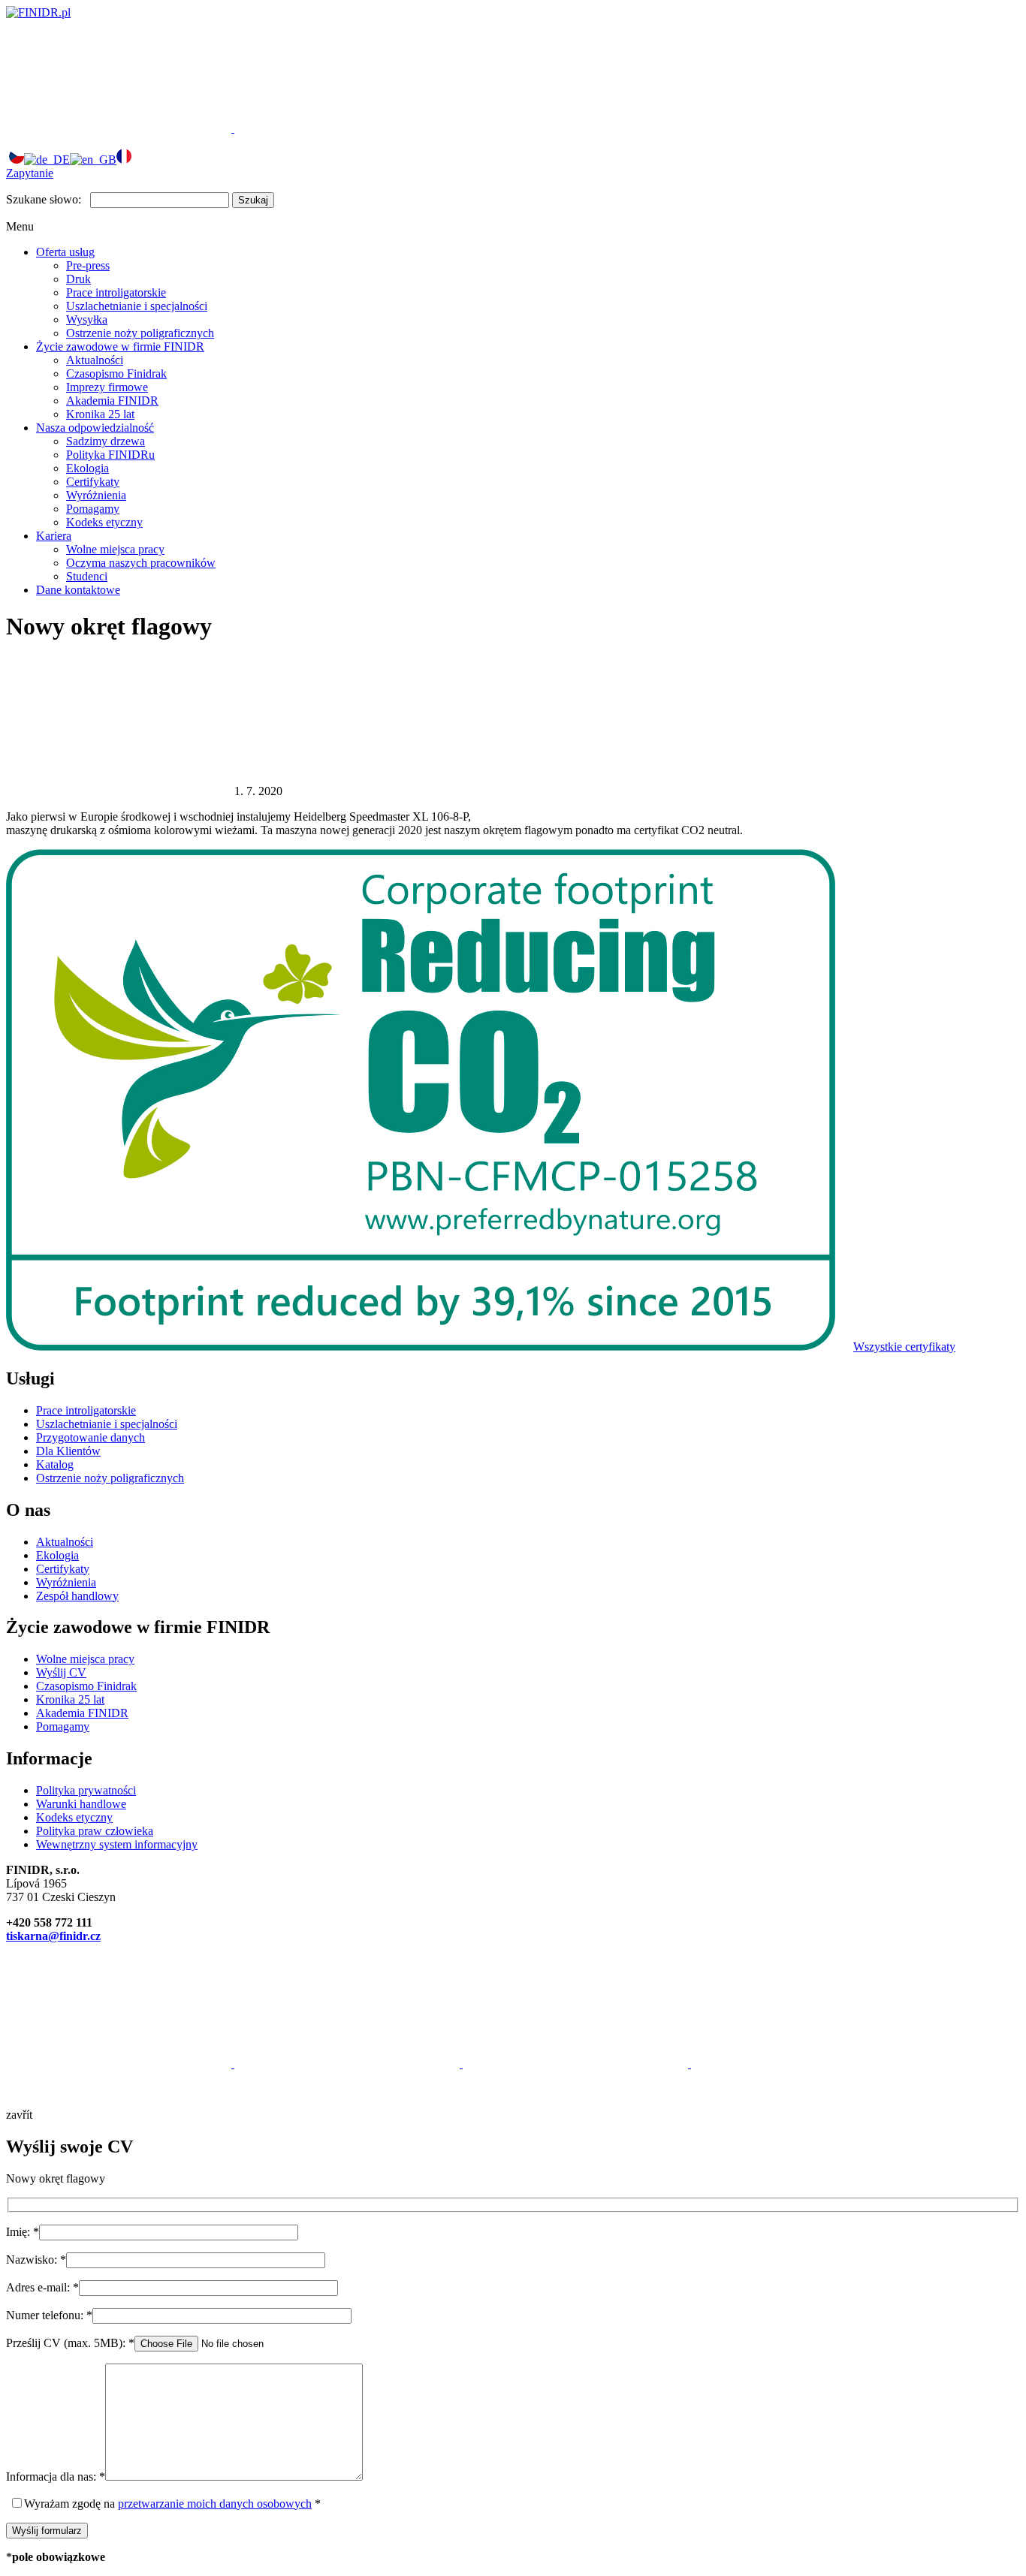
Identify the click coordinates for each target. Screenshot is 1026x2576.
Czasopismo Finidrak (116, 374)
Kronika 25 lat (100, 414)
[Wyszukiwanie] (347, 128)
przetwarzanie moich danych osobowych (215, 2504)
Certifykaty (93, 482)
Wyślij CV (61, 1672)
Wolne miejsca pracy (115, 549)
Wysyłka (87, 319)
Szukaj (253, 200)
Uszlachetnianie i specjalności (137, 306)
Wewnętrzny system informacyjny (117, 1844)
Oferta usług (65, 252)
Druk (78, 279)
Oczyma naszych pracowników (141, 563)
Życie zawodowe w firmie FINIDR (120, 346)
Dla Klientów (68, 1451)
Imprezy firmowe (107, 387)
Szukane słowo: (44, 199)
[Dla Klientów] (120, 128)
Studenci (87, 576)
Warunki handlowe (81, 1804)
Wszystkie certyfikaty (904, 1347)
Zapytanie (30, 173)
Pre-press (88, 265)
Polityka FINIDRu (110, 455)
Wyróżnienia (96, 495)
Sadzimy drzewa (106, 441)
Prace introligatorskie (116, 292)
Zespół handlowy (77, 1596)
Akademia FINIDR (112, 401)
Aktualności (95, 360)
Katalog (55, 1464)
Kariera (54, 536)
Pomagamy (93, 509)
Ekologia (88, 468)
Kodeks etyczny (104, 522)
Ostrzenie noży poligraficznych (140, 333)
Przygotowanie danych (91, 1437)
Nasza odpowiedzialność (95, 428)
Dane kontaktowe (78, 590)
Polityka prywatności (86, 1790)
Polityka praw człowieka (95, 1831)
